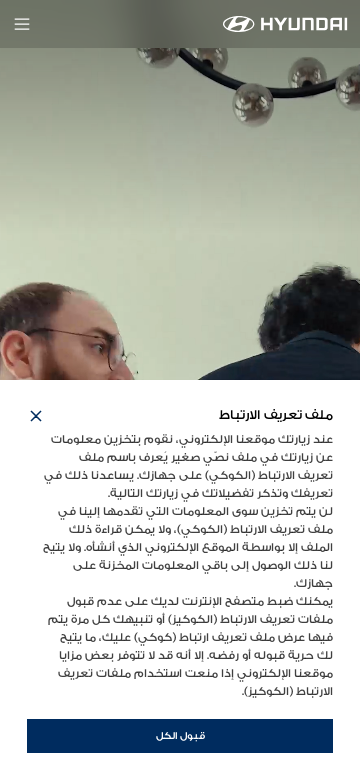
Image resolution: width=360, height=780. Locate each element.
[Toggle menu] (22, 24)
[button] (36, 416)
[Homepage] (285, 24)
